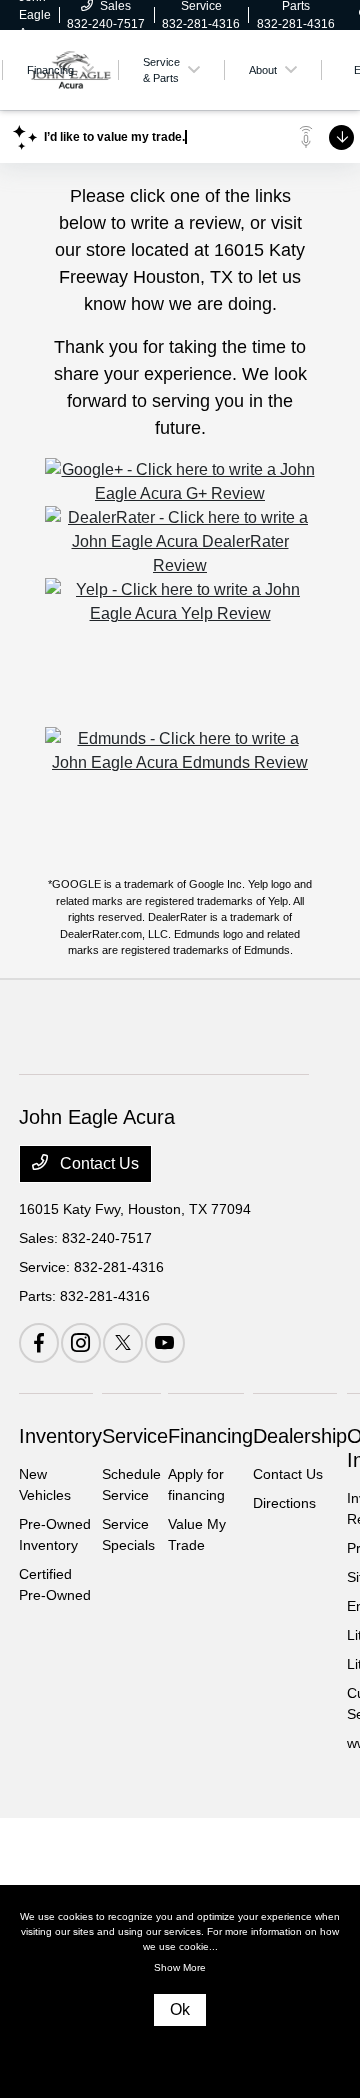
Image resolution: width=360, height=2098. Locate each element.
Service (135, 1436)
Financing (210, 1436)
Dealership (300, 1436)
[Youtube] (165, 1343)
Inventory (60, 1436)
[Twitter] (123, 1343)
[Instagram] (81, 1343)
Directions (284, 1503)
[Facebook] (39, 1343)
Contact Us (97, 1163)
